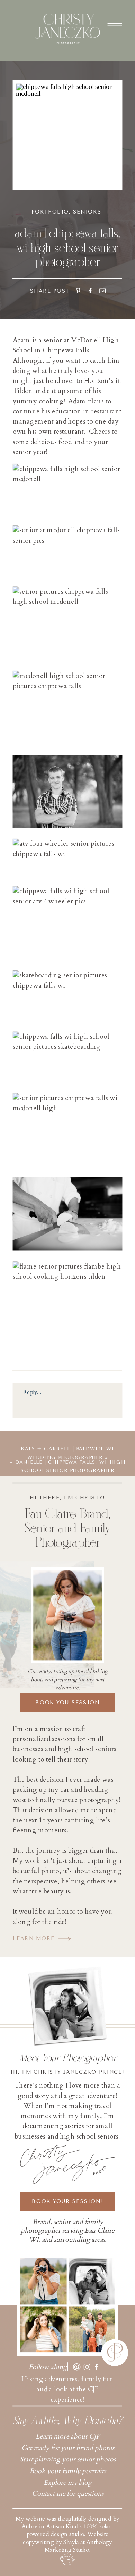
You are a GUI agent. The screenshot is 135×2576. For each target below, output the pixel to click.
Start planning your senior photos (68, 2459)
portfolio (50, 212)
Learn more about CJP (68, 2436)
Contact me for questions (68, 2494)
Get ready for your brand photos (68, 2448)
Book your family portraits (68, 2471)
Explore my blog (68, 2482)
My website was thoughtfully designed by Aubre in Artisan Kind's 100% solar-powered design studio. (67, 2527)
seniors (87, 212)
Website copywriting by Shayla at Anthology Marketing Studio (67, 2542)
